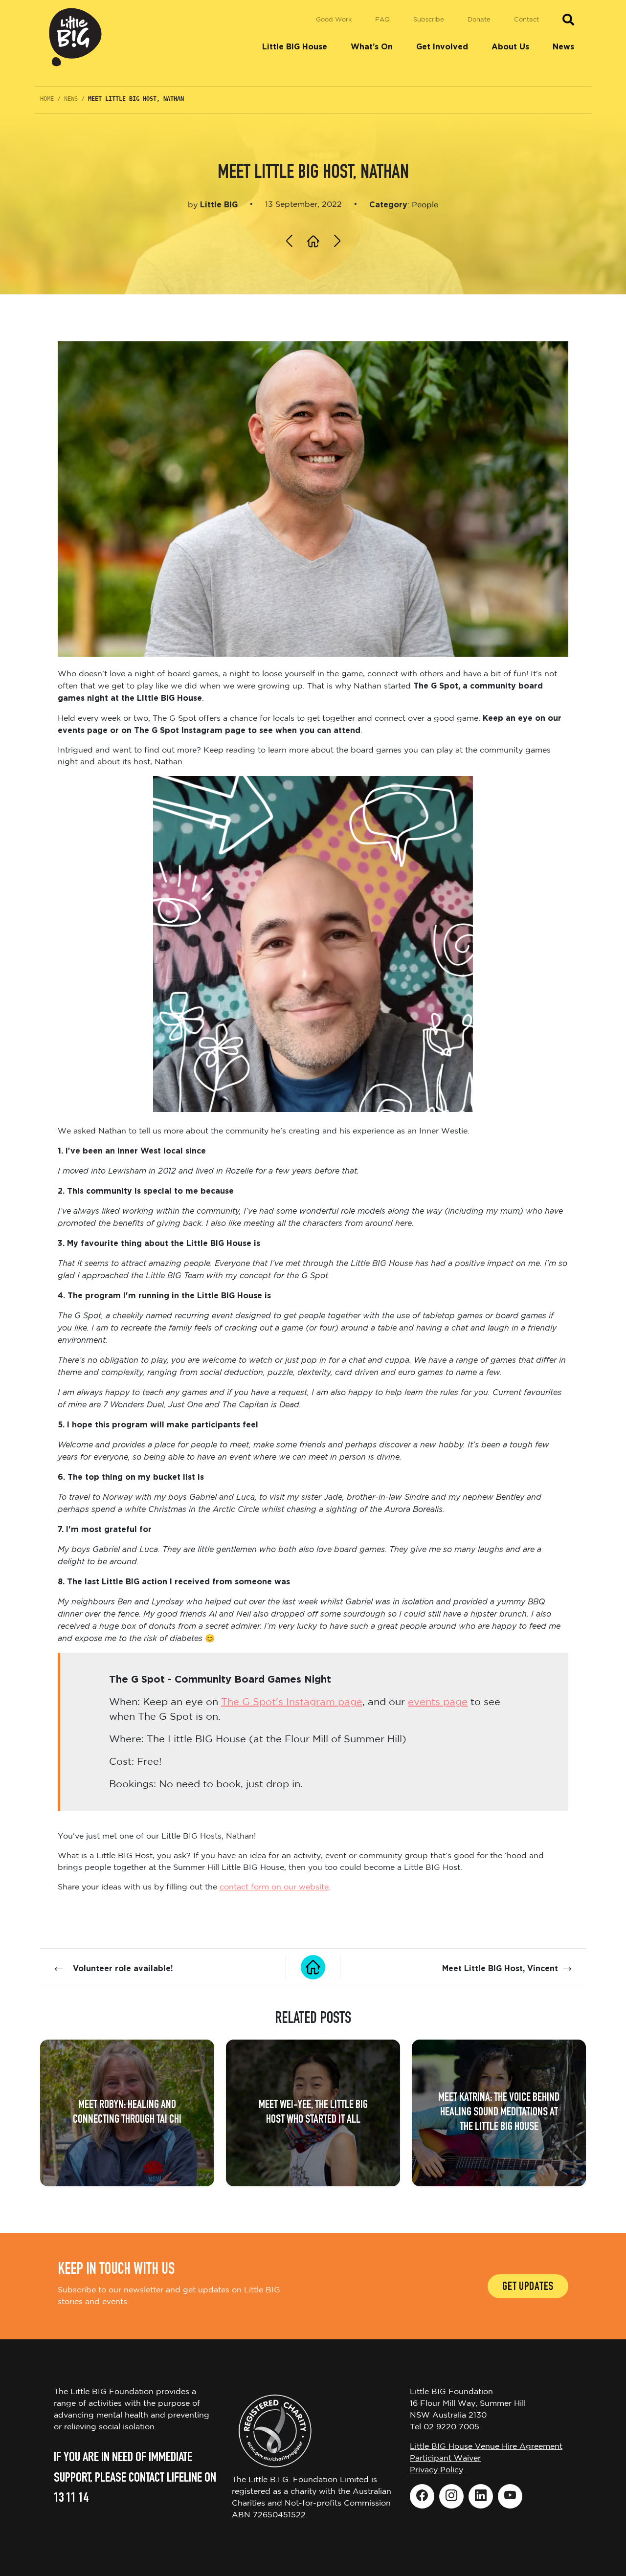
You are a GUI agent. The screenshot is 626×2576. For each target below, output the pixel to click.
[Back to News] (313, 1967)
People (425, 205)
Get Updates (528, 2287)
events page (438, 1702)
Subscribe (429, 20)
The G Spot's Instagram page (292, 1702)
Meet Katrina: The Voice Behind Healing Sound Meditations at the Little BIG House (499, 2113)
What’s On (372, 47)
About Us (510, 47)
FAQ (382, 20)
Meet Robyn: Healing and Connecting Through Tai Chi (127, 2113)
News (563, 47)
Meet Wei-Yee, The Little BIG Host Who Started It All (313, 2113)
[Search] (568, 20)
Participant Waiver (445, 2458)
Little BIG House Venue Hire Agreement (486, 2447)
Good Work (334, 20)
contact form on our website (274, 1887)
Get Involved (442, 47)
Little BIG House (295, 47)
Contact (526, 20)
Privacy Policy (436, 2470)
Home (47, 99)
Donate (479, 20)
